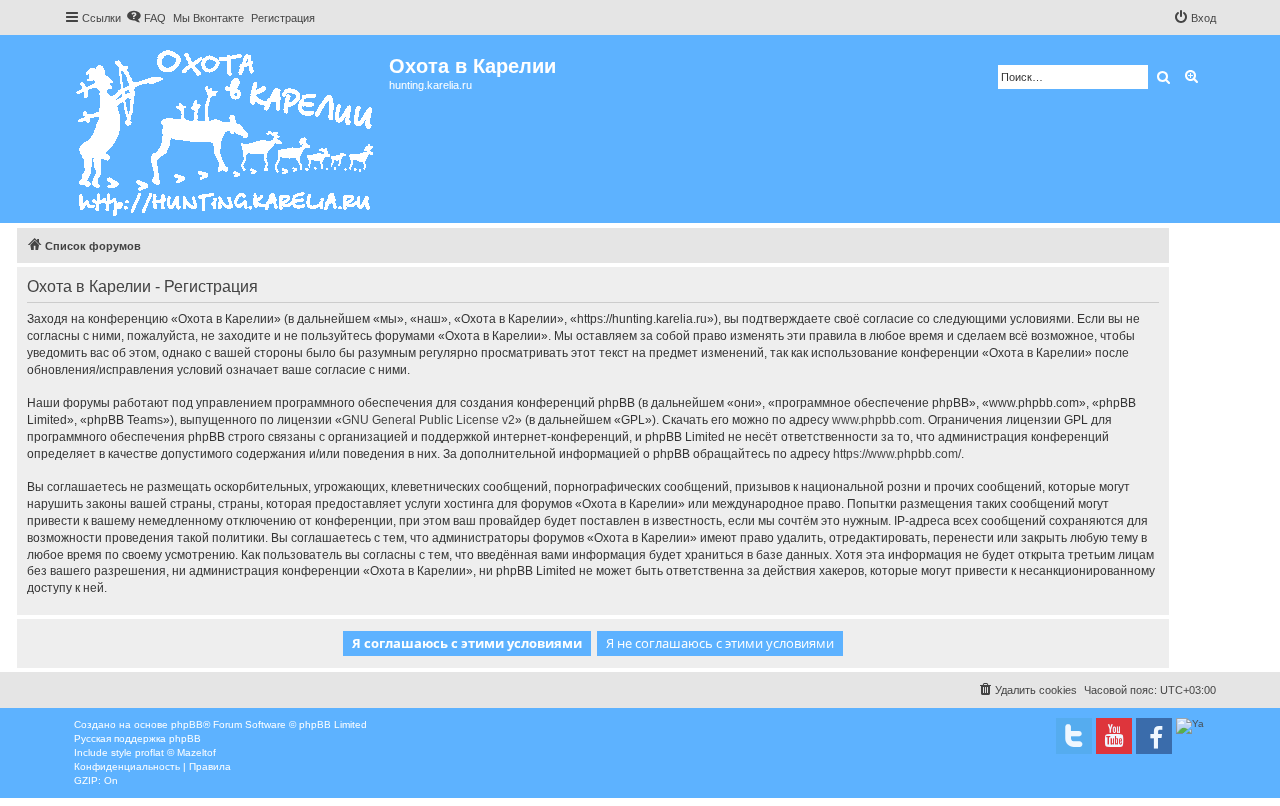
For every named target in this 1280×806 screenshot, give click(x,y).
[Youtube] (1114, 736)
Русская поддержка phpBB (137, 738)
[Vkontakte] (1074, 736)
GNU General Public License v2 (428, 420)
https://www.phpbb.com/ (897, 454)
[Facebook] (1154, 736)
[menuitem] (146, 18)
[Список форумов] (226, 129)
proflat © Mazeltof (175, 752)
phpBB (187, 724)
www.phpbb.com (877, 420)
